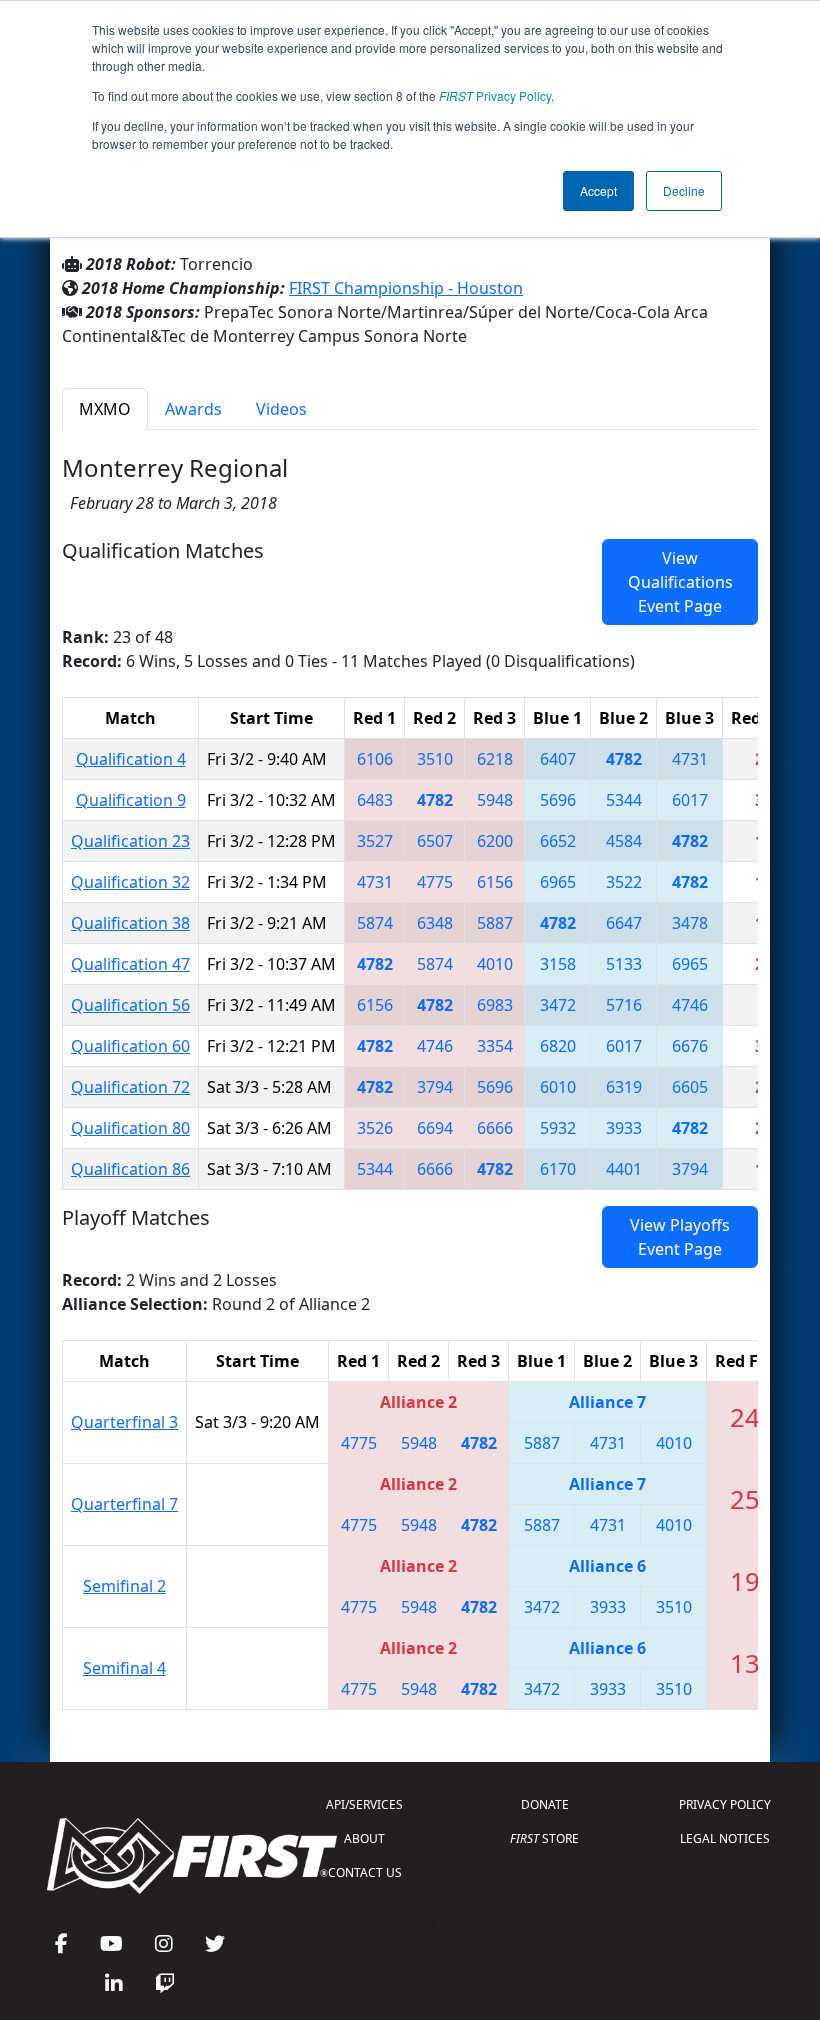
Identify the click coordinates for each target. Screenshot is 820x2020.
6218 (495, 759)
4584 (624, 841)
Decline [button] (684, 190)
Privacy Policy (495, 95)
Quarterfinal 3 (124, 1422)
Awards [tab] (193, 409)
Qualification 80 (130, 1128)
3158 (558, 964)
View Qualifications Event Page (680, 582)
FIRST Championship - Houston (406, 288)
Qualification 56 (130, 1005)
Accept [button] (598, 190)
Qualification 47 (130, 964)
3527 (375, 841)
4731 (690, 759)
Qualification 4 (131, 759)
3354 (495, 1046)
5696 (558, 800)
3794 (435, 1087)
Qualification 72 (130, 1087)
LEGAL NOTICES (725, 1838)
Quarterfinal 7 (124, 1504)
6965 (558, 882)
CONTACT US (365, 1872)
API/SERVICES (364, 1804)
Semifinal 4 (124, 1668)
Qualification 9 (131, 800)
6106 (375, 759)
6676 (690, 1046)
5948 (495, 800)
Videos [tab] (281, 409)
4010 (495, 964)
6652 (558, 841)
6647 (624, 923)
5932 (558, 1128)
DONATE (545, 1804)
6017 (690, 800)
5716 (624, 1005)
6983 (495, 1005)
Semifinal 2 (124, 1586)
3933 (624, 1128)
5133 (624, 964)
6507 (435, 841)
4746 (690, 1005)
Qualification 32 (130, 882)
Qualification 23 (130, 841)
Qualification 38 (130, 923)
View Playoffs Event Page (680, 1237)
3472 (558, 1005)
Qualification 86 (130, 1169)
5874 (375, 923)
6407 (558, 759)
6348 (435, 923)
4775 (435, 882)
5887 (495, 923)
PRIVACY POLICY (725, 1804)
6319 (624, 1087)
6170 (558, 1169)
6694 (435, 1128)
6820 (558, 1046)
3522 (624, 882)
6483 (375, 800)
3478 (690, 923)
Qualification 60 (130, 1046)
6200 (495, 841)
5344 (624, 800)
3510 (435, 759)
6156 (495, 882)
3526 (375, 1128)
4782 (624, 759)
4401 (624, 1169)
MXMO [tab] (105, 409)
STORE (544, 1838)
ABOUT (364, 1838)
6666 (495, 1128)
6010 (558, 1087)
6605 (690, 1087)
